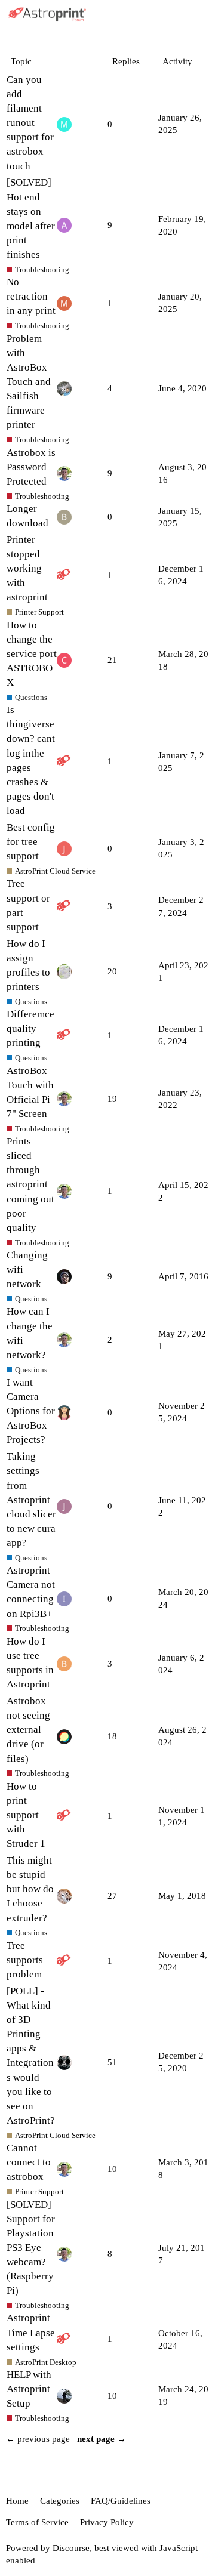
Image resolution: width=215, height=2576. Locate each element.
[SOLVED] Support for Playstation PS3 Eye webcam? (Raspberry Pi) (31, 2248)
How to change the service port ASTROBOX (32, 654)
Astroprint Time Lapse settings (31, 2332)
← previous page (38, 2439)
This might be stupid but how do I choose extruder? (30, 1889)
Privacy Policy (107, 2522)
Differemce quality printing (30, 1028)
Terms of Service (37, 2522)
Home (17, 2501)
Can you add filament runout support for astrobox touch (30, 123)
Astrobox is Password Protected (31, 467)
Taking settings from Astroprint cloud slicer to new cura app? (31, 1500)
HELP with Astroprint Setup (29, 2389)
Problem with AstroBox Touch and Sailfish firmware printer (29, 382)
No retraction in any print (31, 296)
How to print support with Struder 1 (26, 1815)
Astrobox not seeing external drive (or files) (28, 1730)
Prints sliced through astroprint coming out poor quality (30, 1184)
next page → (102, 2439)
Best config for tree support (31, 842)
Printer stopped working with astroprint (27, 569)
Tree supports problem (25, 1960)
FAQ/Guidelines (121, 2501)
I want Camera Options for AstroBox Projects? (31, 1411)
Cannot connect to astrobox (29, 2162)
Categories (60, 2501)
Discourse (71, 2548)
